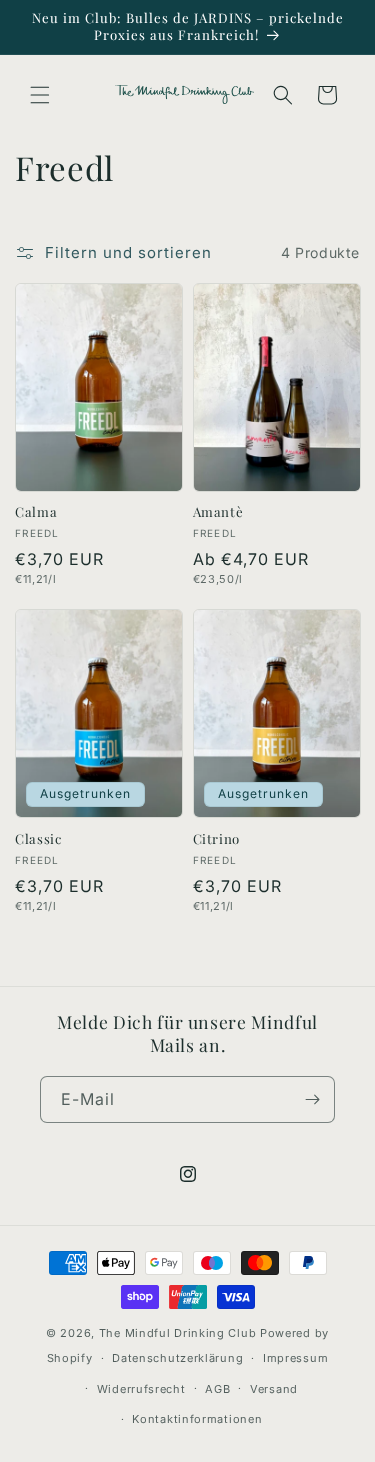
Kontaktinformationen (197, 1419)
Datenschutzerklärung (177, 1358)
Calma (36, 512)
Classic (38, 839)
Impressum (295, 1358)
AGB (217, 1389)
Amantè (218, 512)
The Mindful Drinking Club (178, 1333)
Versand (274, 1389)
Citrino (217, 839)
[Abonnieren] (312, 1099)
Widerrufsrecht (141, 1389)
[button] (40, 95)
